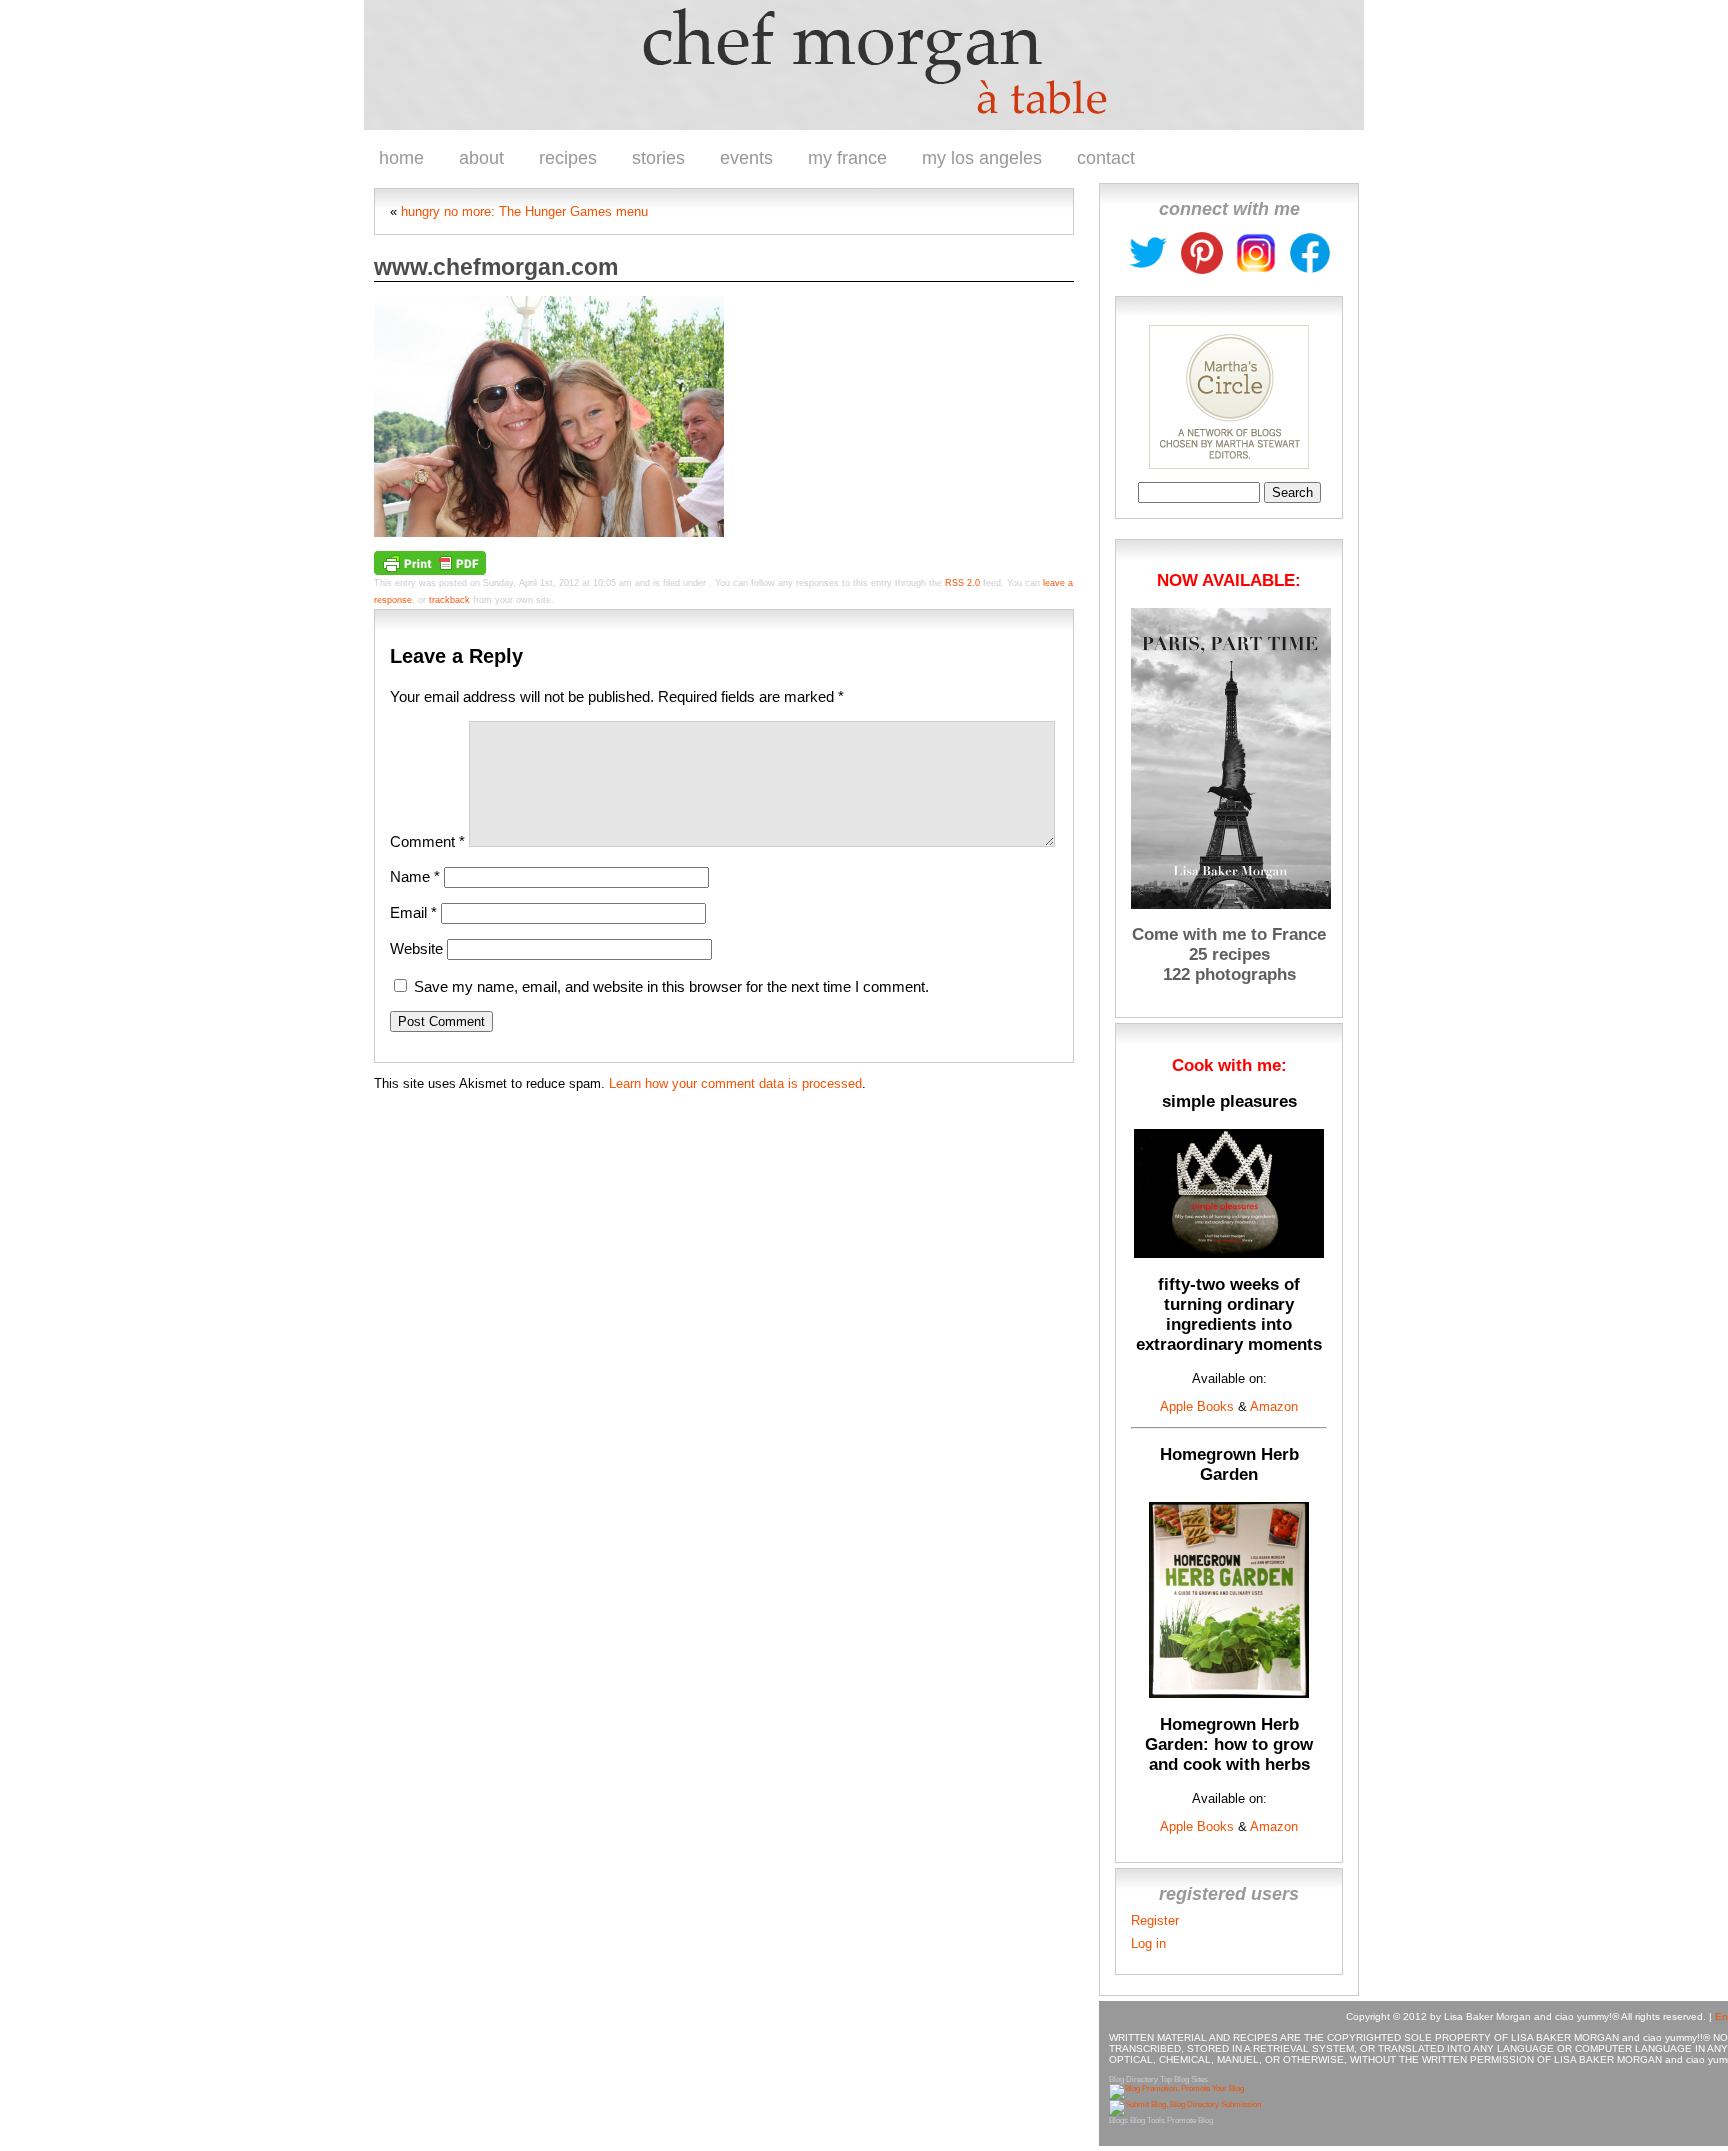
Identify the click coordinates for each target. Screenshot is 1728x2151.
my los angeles (982, 158)
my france (847, 158)
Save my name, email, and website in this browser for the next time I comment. (671, 986)
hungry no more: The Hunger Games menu (524, 211)
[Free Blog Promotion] (1176, 2088)
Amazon (1272, 1406)
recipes (568, 158)
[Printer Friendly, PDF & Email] (430, 562)
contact (1106, 158)
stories (658, 158)
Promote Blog (1190, 2120)
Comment (427, 841)
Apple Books (1197, 1406)
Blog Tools (1147, 2120)
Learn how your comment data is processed (735, 1083)
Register (1155, 1920)
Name (415, 876)
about (481, 158)
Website (416, 948)
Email (413, 912)
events (746, 158)
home (401, 158)
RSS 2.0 (962, 583)
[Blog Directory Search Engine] (1185, 2104)
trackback (449, 600)
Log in (1148, 1943)
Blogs (1118, 2120)
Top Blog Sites (1184, 2079)
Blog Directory (1133, 2079)
